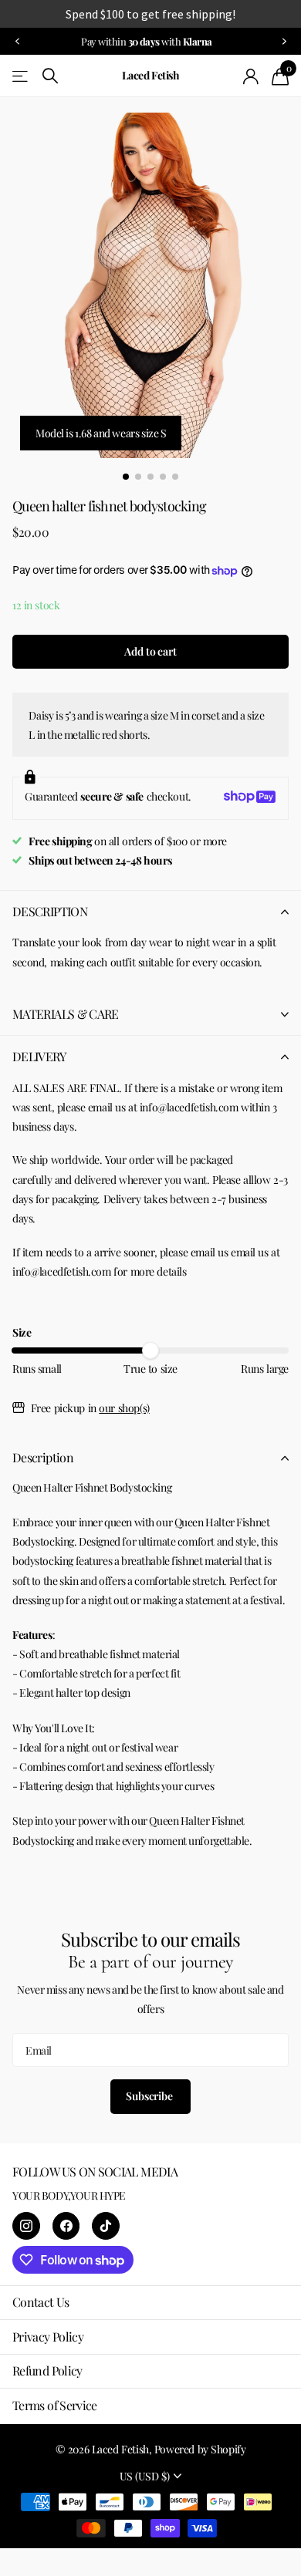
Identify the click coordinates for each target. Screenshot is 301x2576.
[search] (50, 76)
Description (43, 1457)
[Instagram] (26, 2226)
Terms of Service (55, 2405)
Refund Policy (47, 2370)
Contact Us (41, 2302)
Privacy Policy (48, 2337)
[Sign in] (251, 76)
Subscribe (150, 2096)
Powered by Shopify (200, 2449)
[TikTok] (106, 2226)
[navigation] (17, 41)
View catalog (21, 76)
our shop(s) (124, 1408)
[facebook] (66, 2226)
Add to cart (150, 651)
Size (22, 1332)
